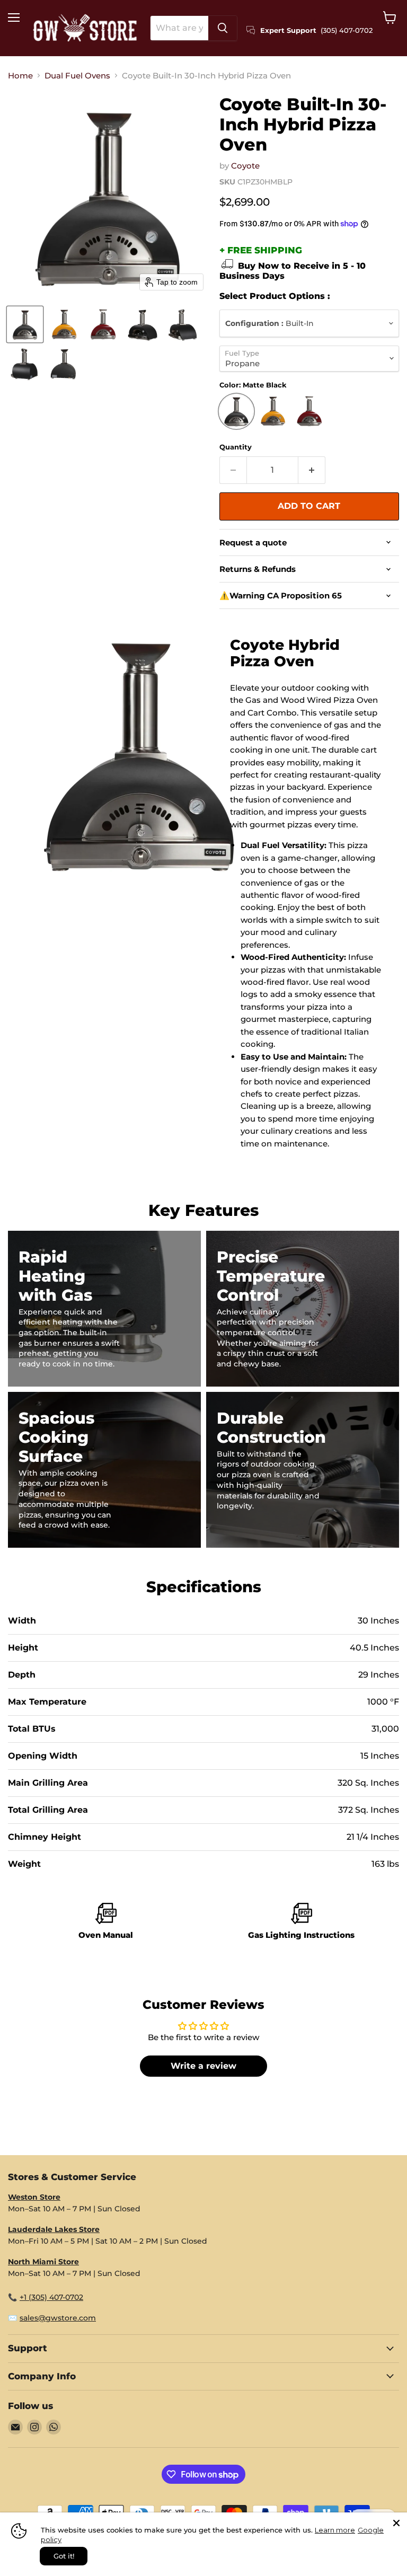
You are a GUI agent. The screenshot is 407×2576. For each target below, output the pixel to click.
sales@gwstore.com (58, 2318)
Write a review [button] (203, 2066)
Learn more (335, 2530)
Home (20, 76)
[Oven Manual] (106, 1923)
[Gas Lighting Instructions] (301, 1923)
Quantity (236, 447)
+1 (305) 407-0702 (51, 2297)
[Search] (223, 28)
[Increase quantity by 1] (312, 470)
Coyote (245, 166)
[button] (25, 324)
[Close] (396, 2523)
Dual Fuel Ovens (77, 76)
